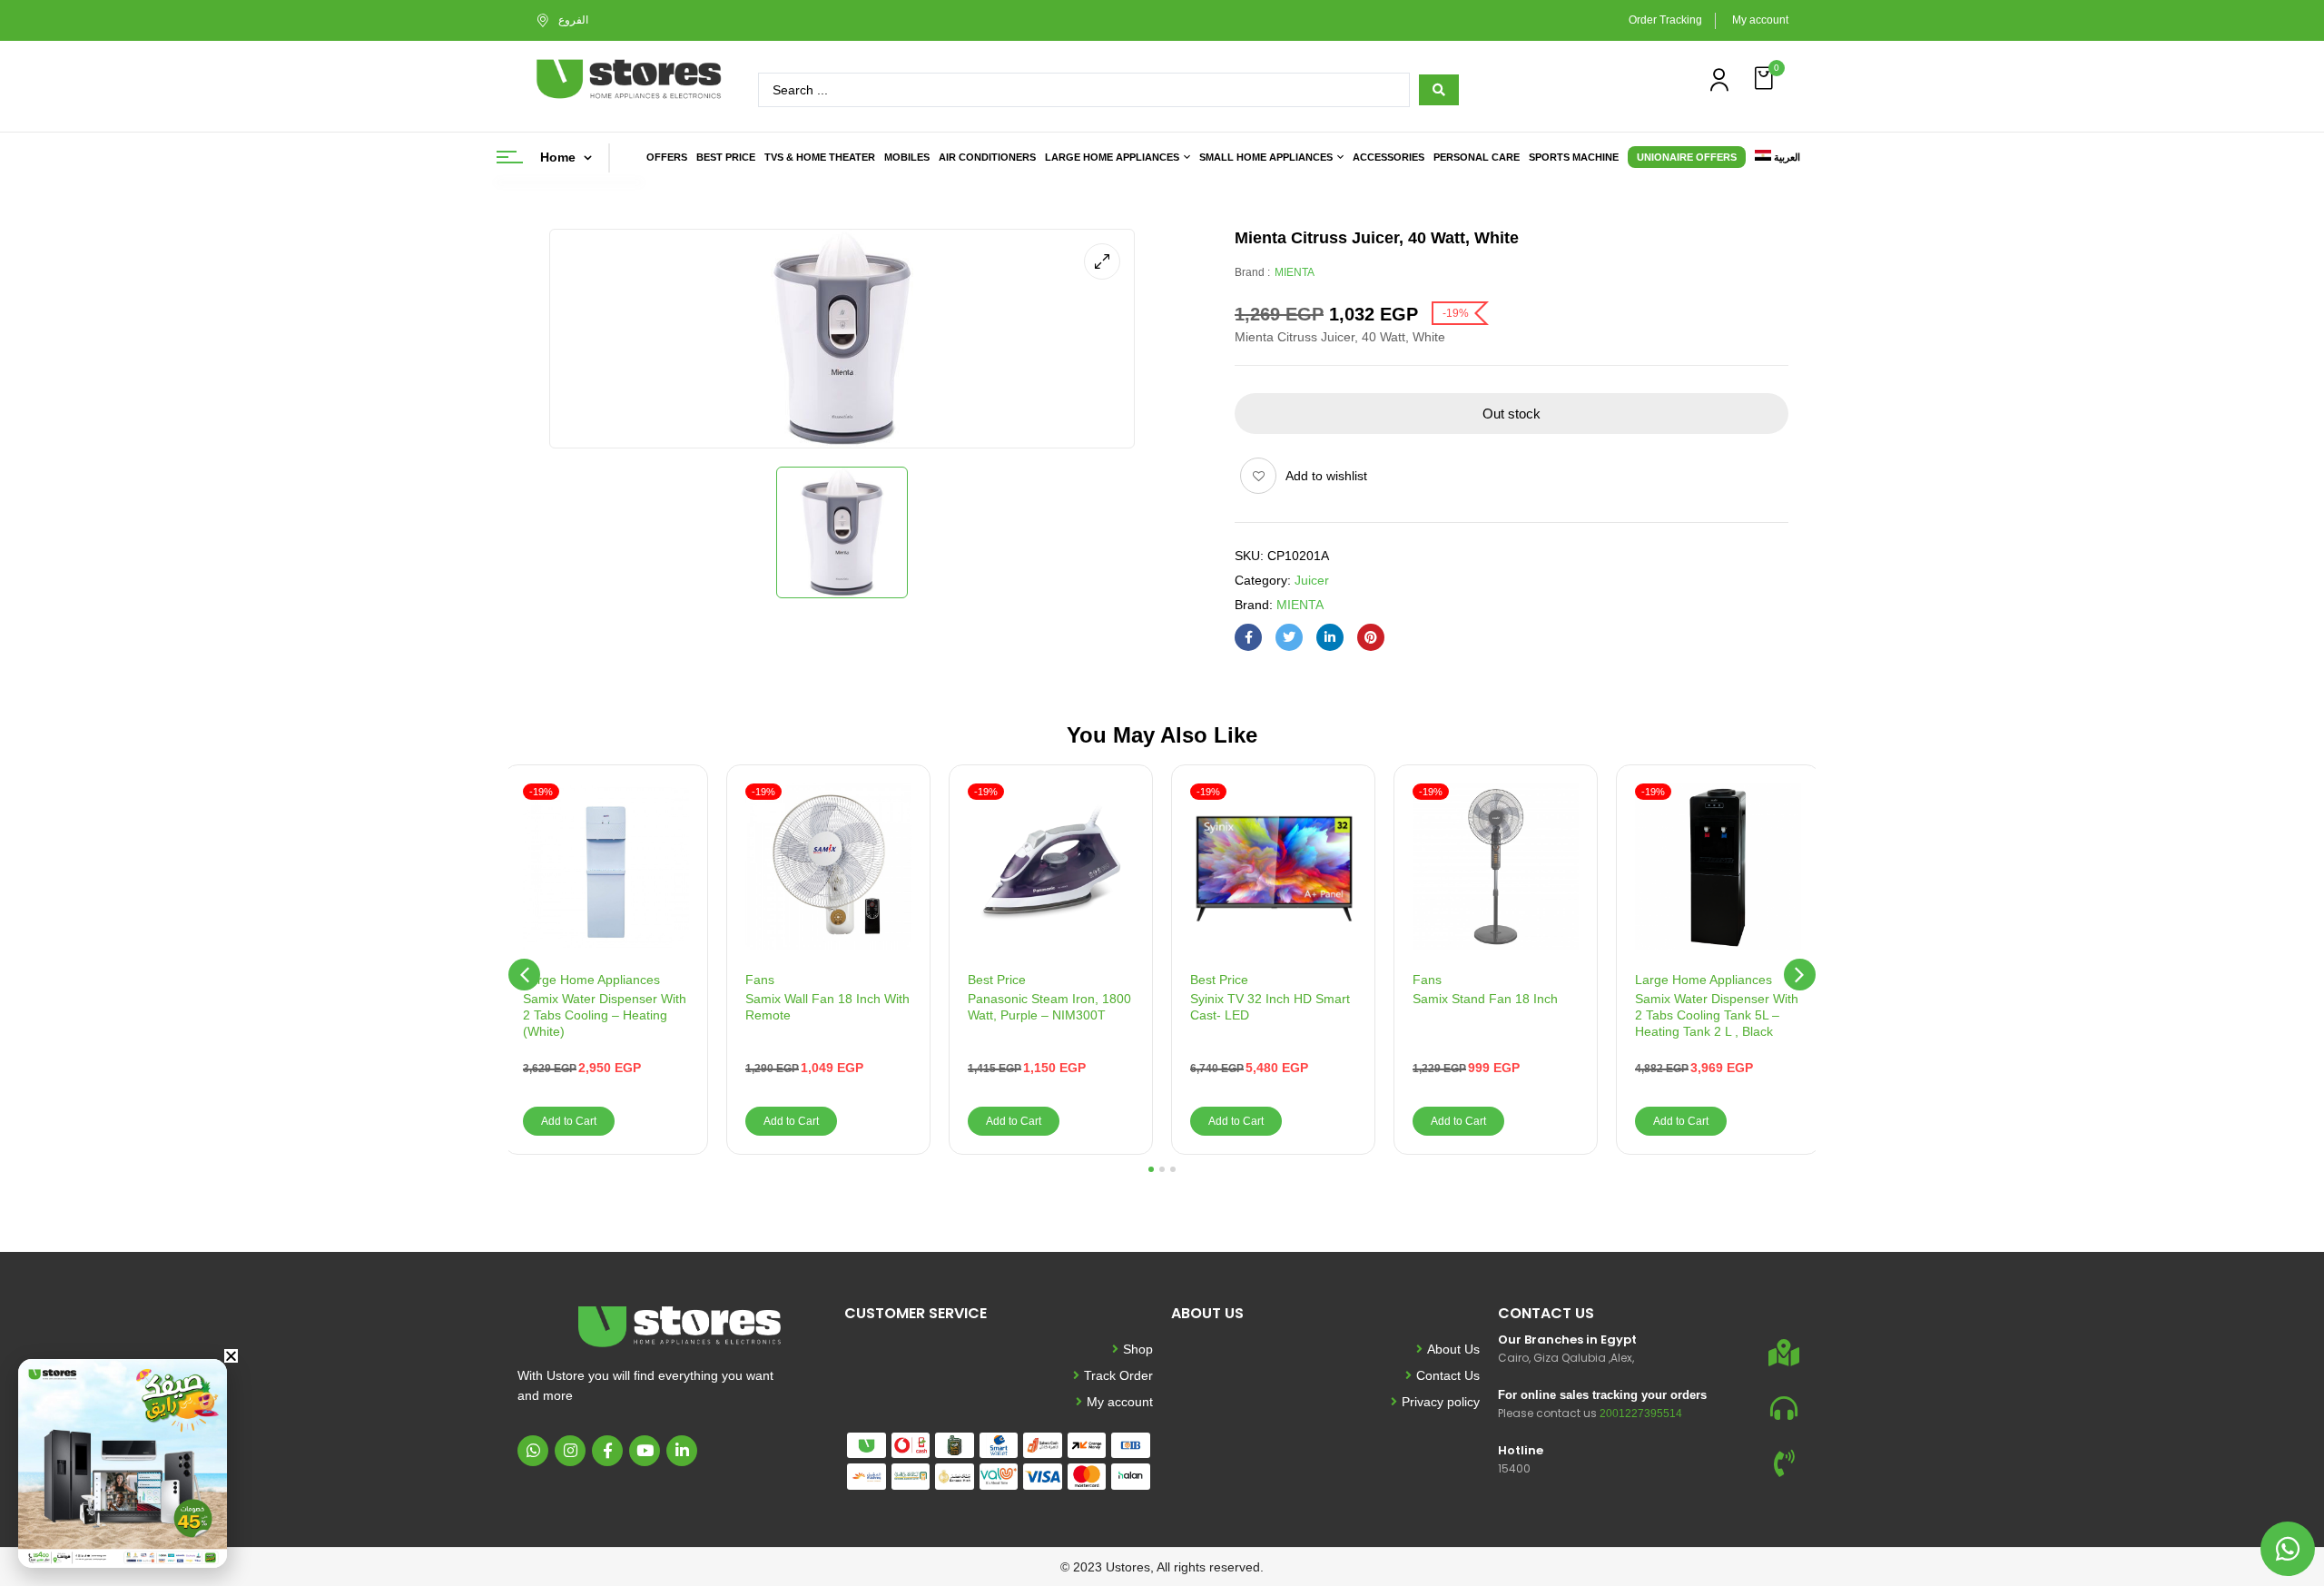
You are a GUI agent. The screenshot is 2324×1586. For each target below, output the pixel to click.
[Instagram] (570, 1451)
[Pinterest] (1371, 637)
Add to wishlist (1326, 476)
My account (1760, 20)
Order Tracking (1665, 20)
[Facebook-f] (607, 1451)
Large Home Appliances (591, 980)
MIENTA (1295, 272)
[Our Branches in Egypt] (1784, 1353)
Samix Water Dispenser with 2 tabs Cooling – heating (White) (605, 1015)
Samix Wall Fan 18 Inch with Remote (827, 1007)
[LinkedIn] (1330, 637)
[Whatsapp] (533, 1451)
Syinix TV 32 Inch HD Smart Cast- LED (1270, 1007)
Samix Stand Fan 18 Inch (1485, 999)
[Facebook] (1248, 637)
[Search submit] (1439, 90)
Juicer (1312, 580)
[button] (1766, 79)
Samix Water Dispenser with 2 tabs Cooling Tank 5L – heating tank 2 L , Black (1717, 1015)
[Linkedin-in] (682, 1451)
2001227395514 (1641, 1414)
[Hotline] (1784, 1463)
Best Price (997, 980)
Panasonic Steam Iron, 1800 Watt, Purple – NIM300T (1049, 1007)
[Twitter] (1289, 637)
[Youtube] (645, 1451)
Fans (760, 980)
